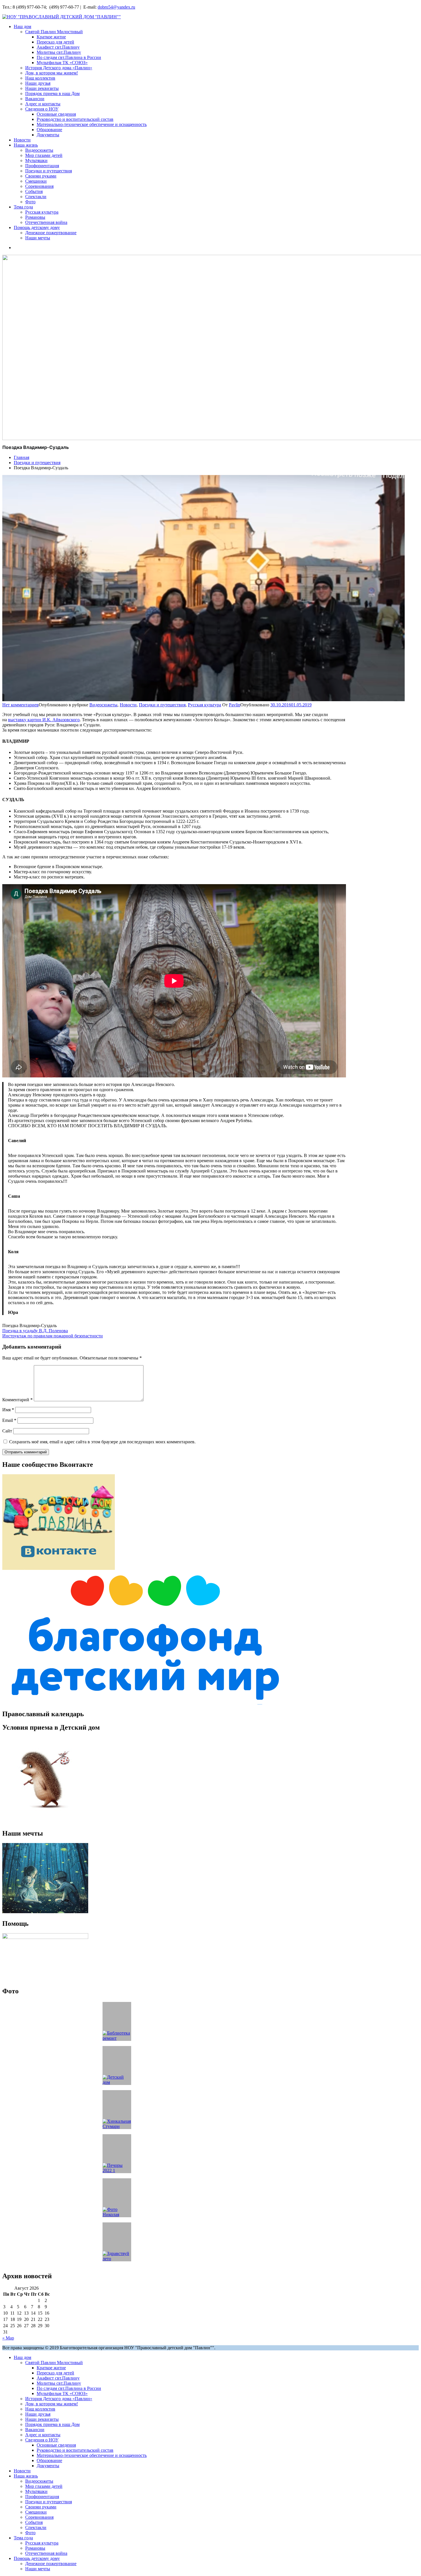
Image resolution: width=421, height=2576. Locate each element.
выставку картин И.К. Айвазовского (44, 720)
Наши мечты (38, 238)
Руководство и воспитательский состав (75, 119)
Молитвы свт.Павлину (59, 52)
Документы (48, 135)
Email (9, 1420)
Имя (8, 1410)
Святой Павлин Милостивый (54, 32)
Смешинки (36, 181)
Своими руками (41, 176)
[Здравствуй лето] (117, 2242)
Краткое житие (51, 37)
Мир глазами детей (44, 155)
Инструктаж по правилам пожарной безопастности (53, 1336)
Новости (22, 140)
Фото (30, 202)
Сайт (7, 1431)
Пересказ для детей (55, 42)
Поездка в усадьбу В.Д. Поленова (35, 1331)
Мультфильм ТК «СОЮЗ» (62, 63)
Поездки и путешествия (49, 171)
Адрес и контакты (43, 104)
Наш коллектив (40, 78)
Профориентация (42, 166)
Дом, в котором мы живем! (52, 73)
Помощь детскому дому (37, 227)
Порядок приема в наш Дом (52, 93)
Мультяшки (36, 160)
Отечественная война (46, 222)
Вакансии (35, 99)
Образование (49, 130)
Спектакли (36, 197)
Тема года (23, 207)
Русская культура (42, 212)
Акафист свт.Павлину (58, 47)
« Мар (8, 2338)
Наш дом (22, 26)
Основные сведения (56, 114)
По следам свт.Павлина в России (69, 57)
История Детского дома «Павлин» (59, 68)
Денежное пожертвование (51, 233)
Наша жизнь (26, 145)
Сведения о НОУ (42, 109)
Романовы (35, 217)
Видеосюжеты (39, 150)
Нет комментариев (20, 705)
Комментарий (17, 1400)
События (34, 191)
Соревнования (39, 186)
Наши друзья (38, 83)
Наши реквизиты (42, 88)
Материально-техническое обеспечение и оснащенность (92, 124)
